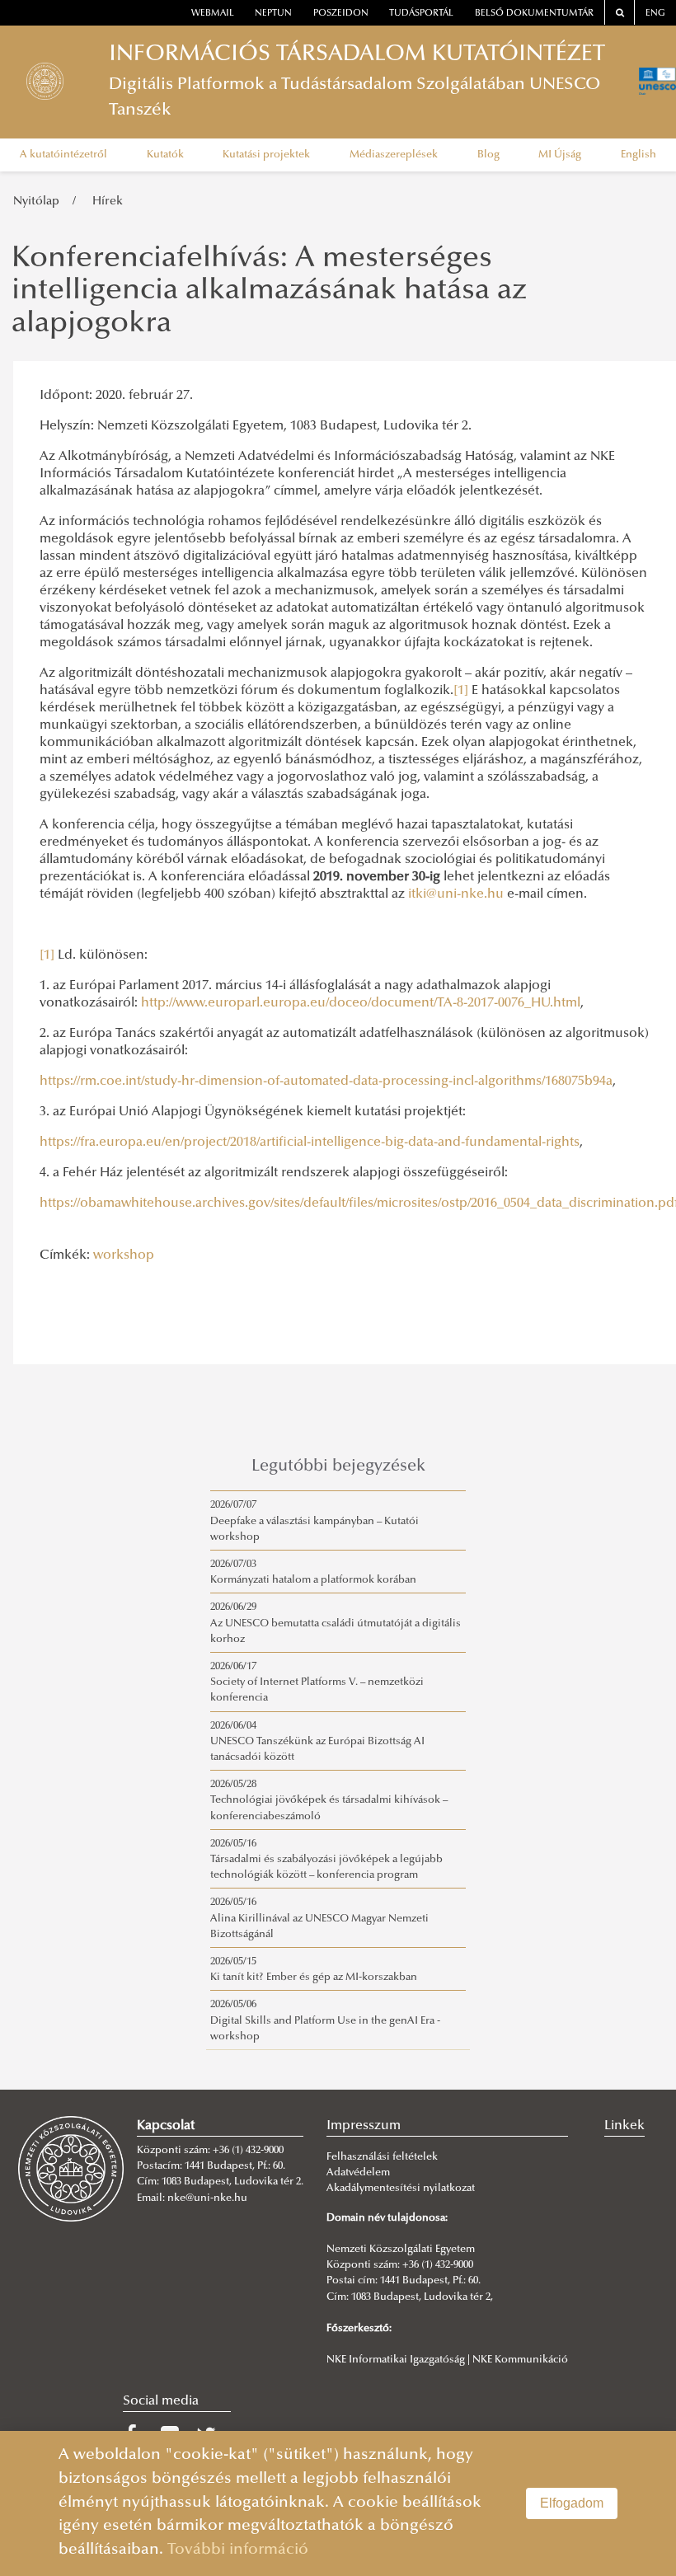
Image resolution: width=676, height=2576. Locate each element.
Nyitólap (36, 202)
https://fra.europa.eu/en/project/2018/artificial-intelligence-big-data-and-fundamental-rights (310, 1143)
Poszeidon (341, 14)
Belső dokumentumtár (534, 14)
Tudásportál (421, 14)
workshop (124, 1255)
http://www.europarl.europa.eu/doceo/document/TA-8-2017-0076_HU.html (361, 1003)
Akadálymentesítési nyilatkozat (401, 2189)
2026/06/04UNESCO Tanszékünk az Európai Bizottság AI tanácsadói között (317, 1742)
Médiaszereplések (394, 155)
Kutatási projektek (266, 155)
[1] (461, 691)
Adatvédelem (358, 2173)
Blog (488, 155)
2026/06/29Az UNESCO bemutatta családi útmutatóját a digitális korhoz (336, 1623)
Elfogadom (572, 2503)
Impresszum (364, 2126)
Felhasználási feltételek (382, 2157)
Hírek (108, 202)
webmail (213, 14)
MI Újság (560, 155)
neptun (273, 14)
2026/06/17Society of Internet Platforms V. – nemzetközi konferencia (317, 1682)
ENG (655, 14)
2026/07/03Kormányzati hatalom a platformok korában (313, 1572)
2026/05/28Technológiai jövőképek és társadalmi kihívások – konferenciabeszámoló (329, 1800)
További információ (238, 2550)
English (638, 155)
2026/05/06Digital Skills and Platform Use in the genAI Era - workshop (325, 2020)
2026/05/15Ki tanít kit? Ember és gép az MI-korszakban (314, 1970)
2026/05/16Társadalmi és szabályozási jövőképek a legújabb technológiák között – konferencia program (326, 1860)
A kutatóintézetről (63, 155)
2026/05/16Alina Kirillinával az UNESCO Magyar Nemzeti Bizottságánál (319, 1918)
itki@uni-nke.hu (456, 894)
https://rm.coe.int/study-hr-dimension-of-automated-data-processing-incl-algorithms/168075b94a (326, 1082)
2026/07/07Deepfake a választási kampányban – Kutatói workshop (315, 1521)
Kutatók (165, 155)
